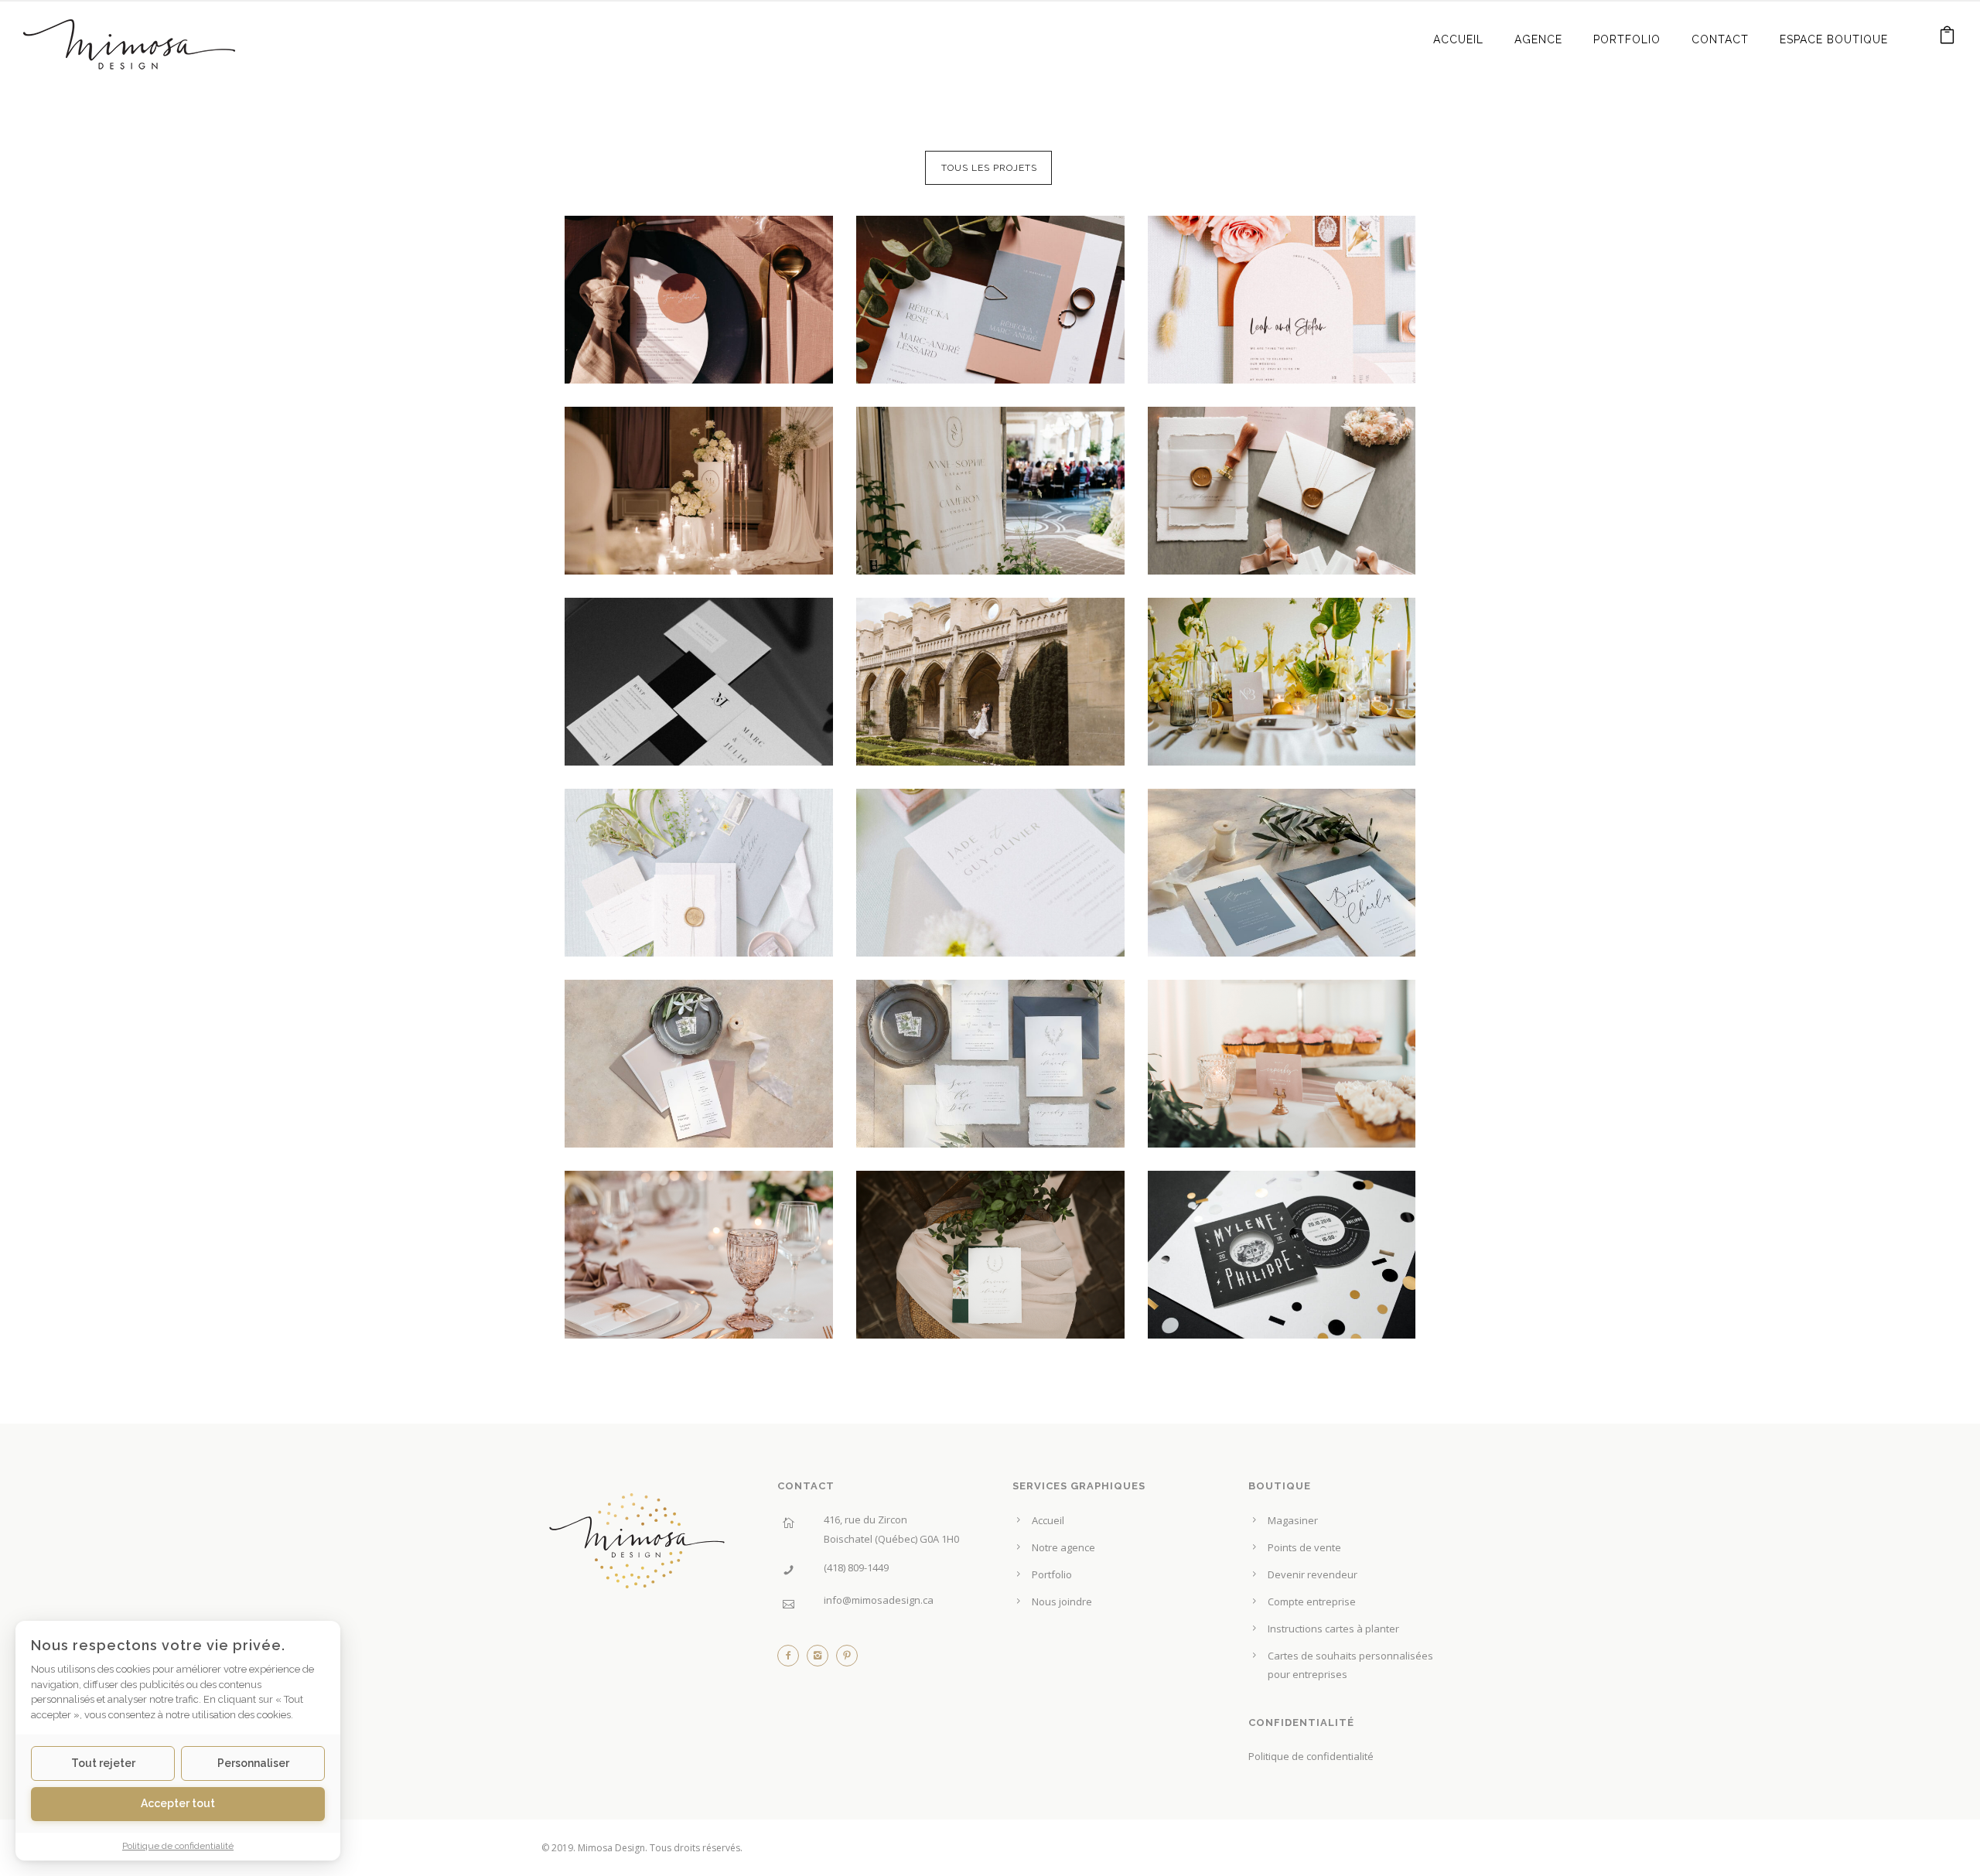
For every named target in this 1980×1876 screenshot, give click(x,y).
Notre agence (1063, 1547)
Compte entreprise (1312, 1601)
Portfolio (1627, 39)
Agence (1538, 39)
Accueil (1458, 39)
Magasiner (1293, 1520)
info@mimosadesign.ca (879, 1600)
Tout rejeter (103, 1763)
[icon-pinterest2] (847, 1659)
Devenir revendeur (1313, 1574)
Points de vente (1304, 1547)
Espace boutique (1834, 39)
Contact (1720, 39)
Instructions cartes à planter (1333, 1629)
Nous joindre (1062, 1601)
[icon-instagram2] (821, 1659)
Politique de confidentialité (1311, 1756)
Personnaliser (253, 1763)
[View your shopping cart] (1948, 38)
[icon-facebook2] (792, 1659)
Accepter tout (178, 1803)
